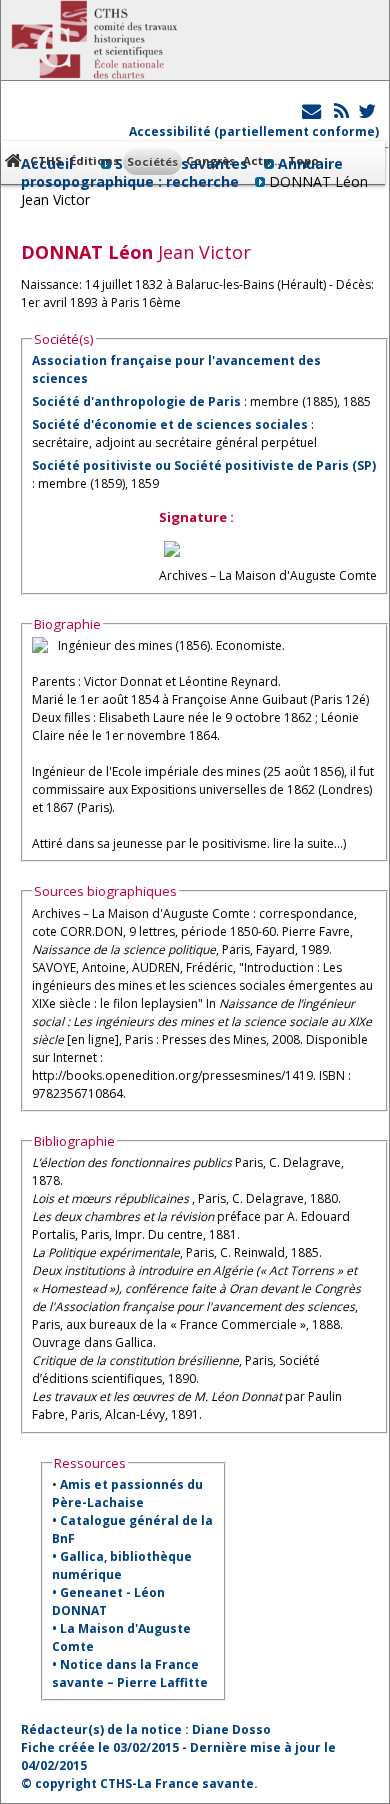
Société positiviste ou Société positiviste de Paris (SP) (204, 465)
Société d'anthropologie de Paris (136, 401)
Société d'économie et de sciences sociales (170, 424)
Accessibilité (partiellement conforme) (254, 131)
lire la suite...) (309, 843)
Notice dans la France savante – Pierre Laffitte (130, 1673)
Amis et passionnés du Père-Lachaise (127, 1493)
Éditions (94, 160)
